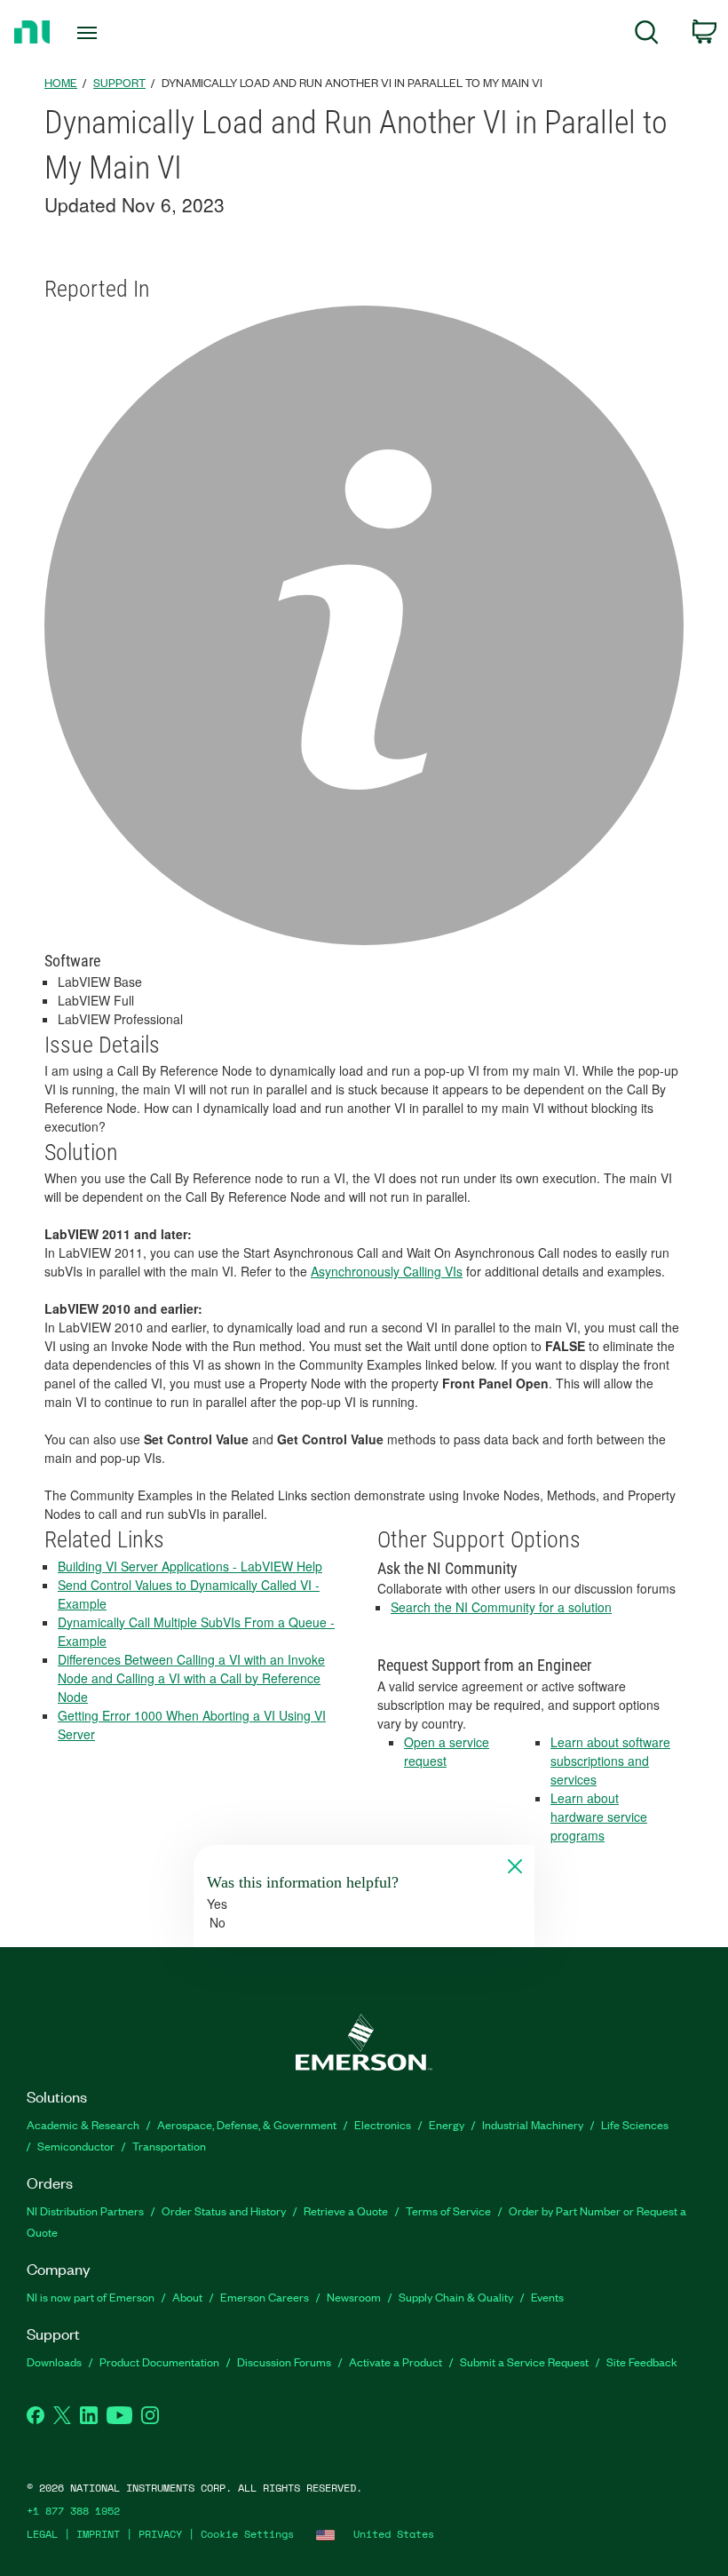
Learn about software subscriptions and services (610, 1761)
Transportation (169, 2146)
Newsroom (354, 2297)
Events (547, 2297)
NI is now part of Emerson (91, 2297)
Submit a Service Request (524, 2361)
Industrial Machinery (533, 2124)
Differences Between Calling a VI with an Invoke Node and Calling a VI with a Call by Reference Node (191, 1678)
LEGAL (42, 2534)
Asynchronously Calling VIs (387, 1271)
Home (61, 82)
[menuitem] (647, 35)
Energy (447, 2124)
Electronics (383, 2124)
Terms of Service (448, 2210)
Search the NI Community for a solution (501, 1607)
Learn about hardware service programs (599, 1817)
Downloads (54, 2361)
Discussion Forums (284, 2361)
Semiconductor (76, 2146)
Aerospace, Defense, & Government (247, 2124)
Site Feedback (642, 2361)
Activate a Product (396, 2361)
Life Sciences (635, 2124)
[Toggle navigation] (109, 33)
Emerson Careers (265, 2297)
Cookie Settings (247, 2534)
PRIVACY (160, 2534)
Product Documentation (159, 2361)
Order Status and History (224, 2210)
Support (119, 82)
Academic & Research (83, 2124)
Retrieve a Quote (346, 2210)
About (187, 2297)
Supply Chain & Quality (456, 2297)
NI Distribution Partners (85, 2210)
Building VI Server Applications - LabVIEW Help (190, 1566)
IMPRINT (98, 2534)
